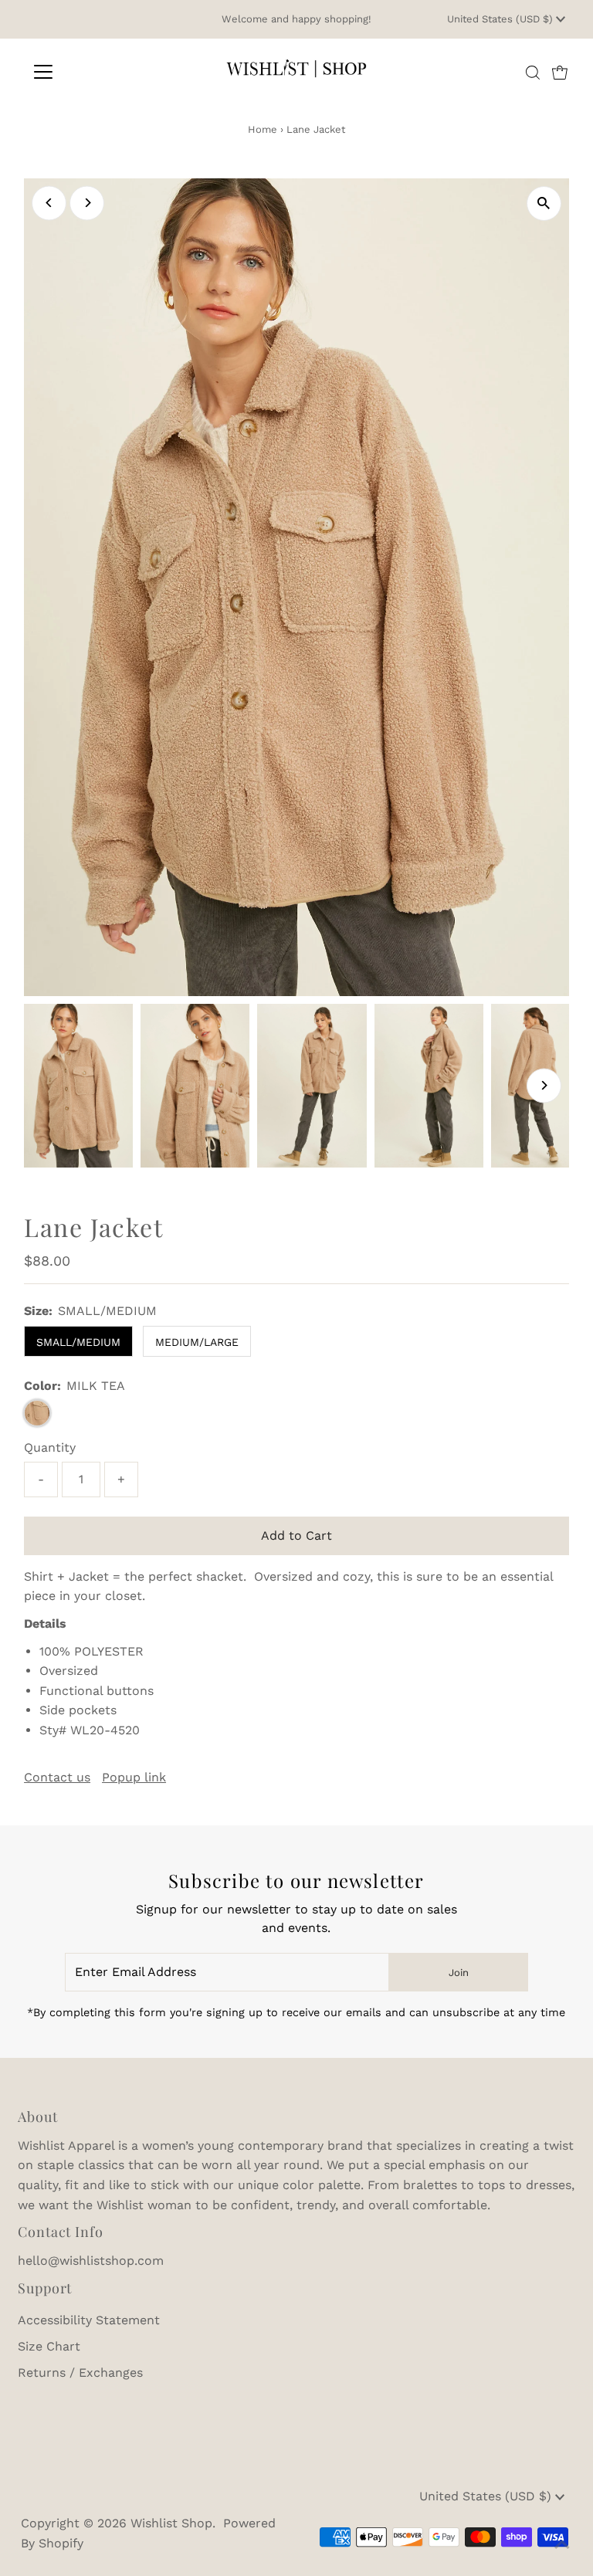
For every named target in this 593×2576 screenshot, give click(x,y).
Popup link (134, 1778)
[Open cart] (560, 72)
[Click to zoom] (544, 203)
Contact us (57, 1778)
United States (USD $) (502, 19)
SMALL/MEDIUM (78, 1342)
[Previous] (49, 203)
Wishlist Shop (171, 2523)
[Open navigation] (88, 72)
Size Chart (49, 2346)
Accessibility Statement (89, 2320)
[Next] (87, 203)
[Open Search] (533, 73)
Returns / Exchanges (80, 2373)
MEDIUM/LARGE (197, 1342)
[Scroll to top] (562, 2545)
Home (263, 129)
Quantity (50, 1447)
